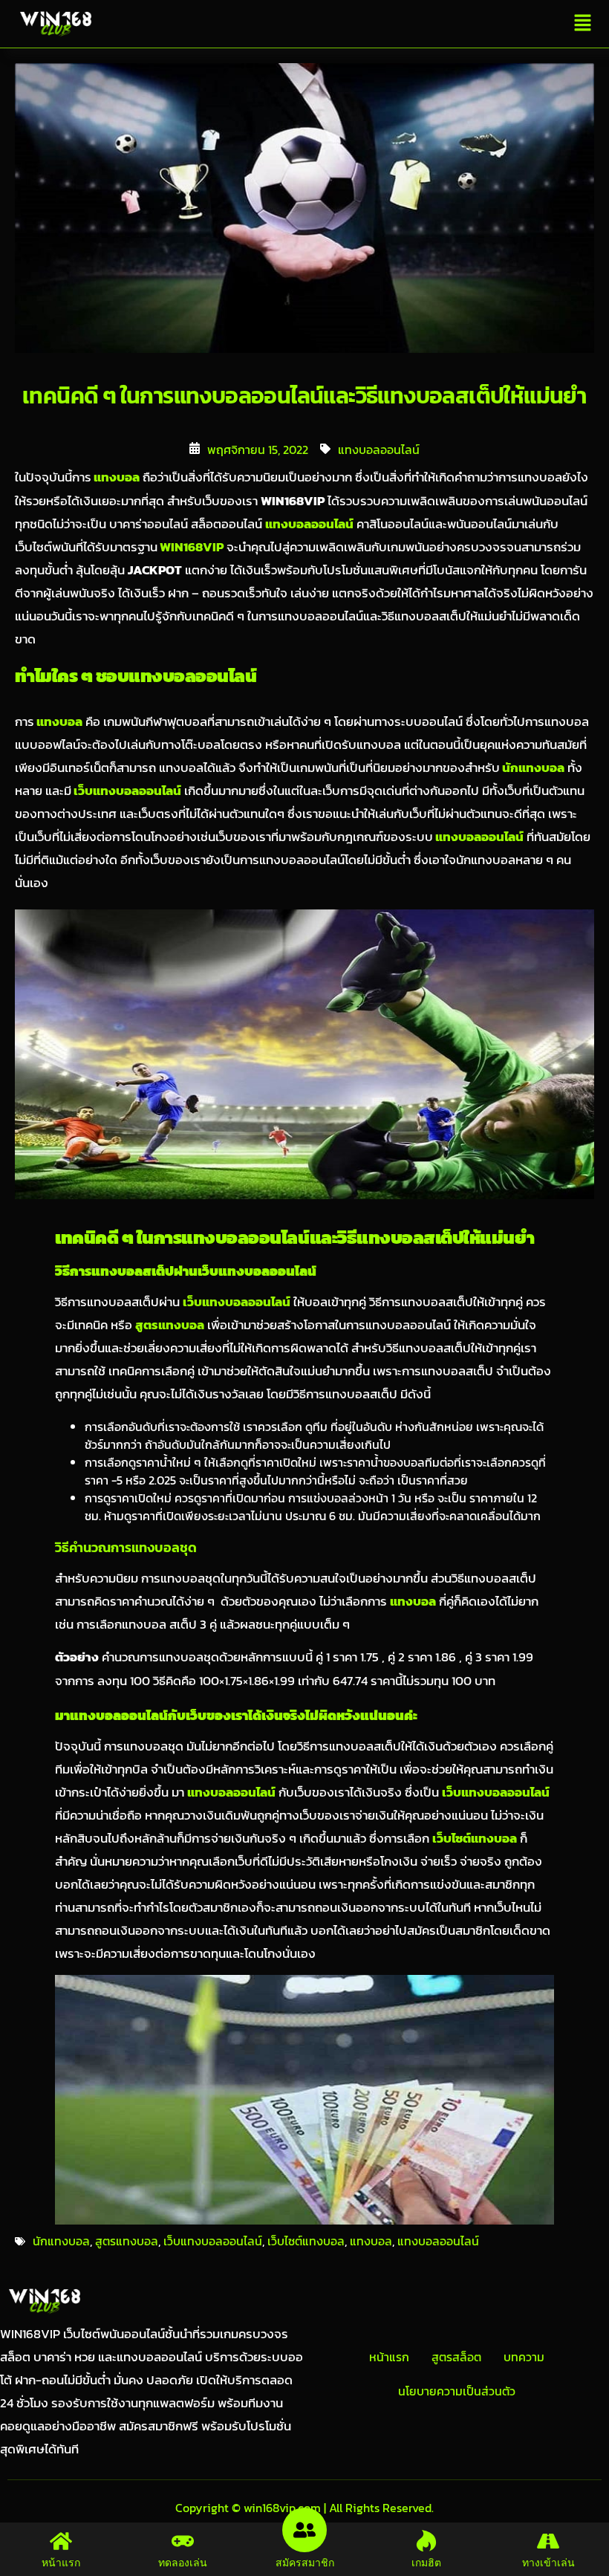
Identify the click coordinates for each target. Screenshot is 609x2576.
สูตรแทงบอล (127, 2241)
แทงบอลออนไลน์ (379, 450)
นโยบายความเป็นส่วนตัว (457, 2391)
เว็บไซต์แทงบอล (306, 2241)
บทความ (524, 2357)
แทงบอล (115, 477)
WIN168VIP (190, 547)
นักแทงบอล (532, 768)
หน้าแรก (389, 2357)
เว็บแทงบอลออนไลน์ (126, 791)
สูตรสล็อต (456, 2357)
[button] (583, 24)
